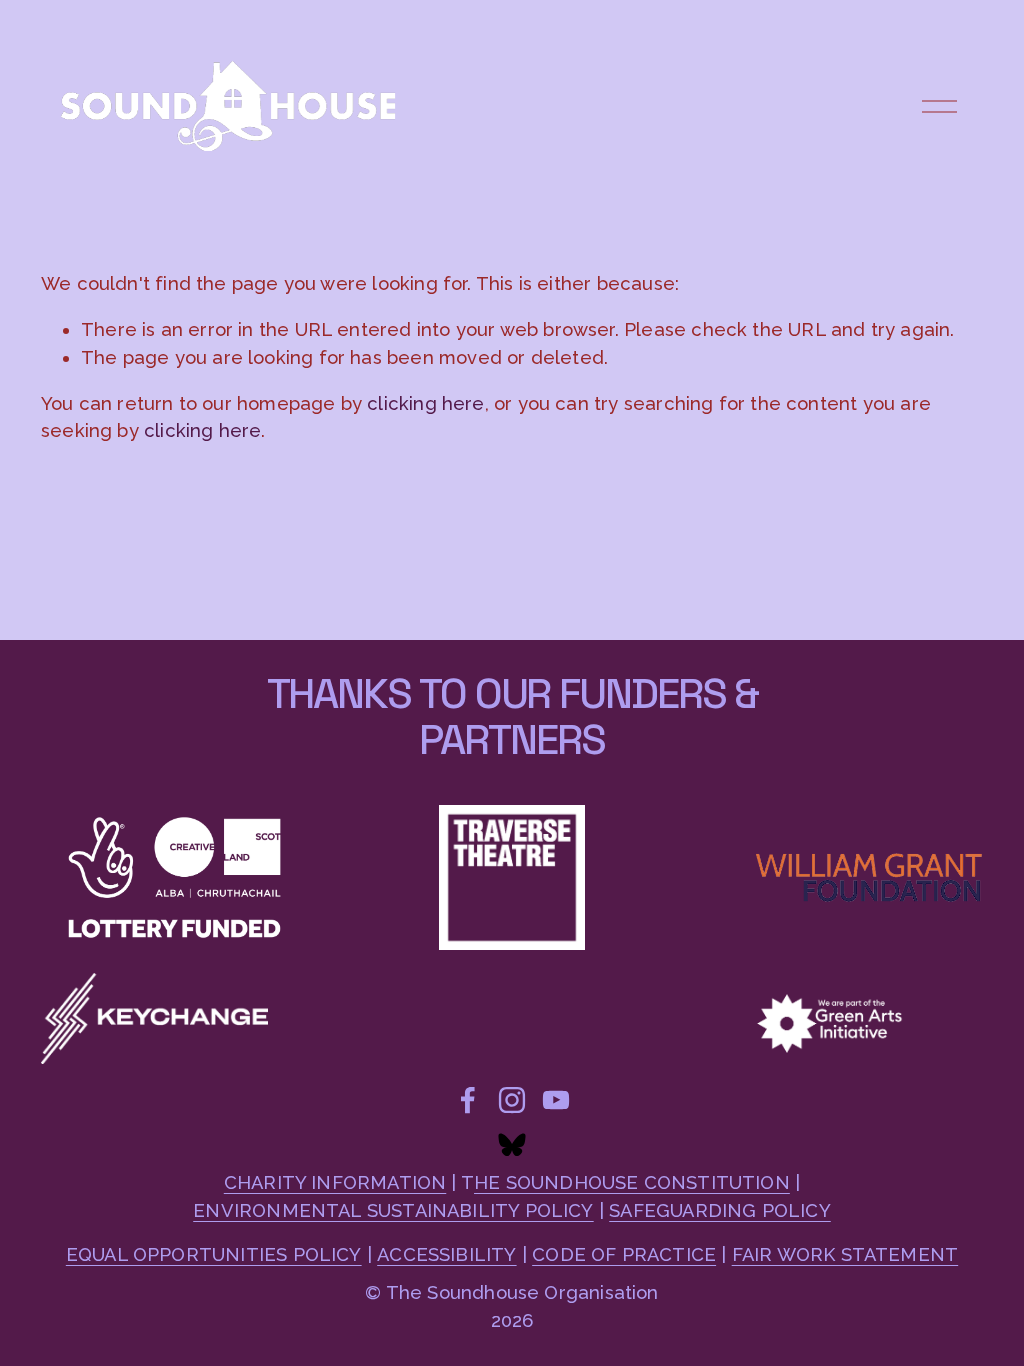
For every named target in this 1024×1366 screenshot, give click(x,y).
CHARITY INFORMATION (335, 1182)
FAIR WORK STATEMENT (845, 1254)
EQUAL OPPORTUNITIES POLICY (214, 1254)
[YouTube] (556, 1100)
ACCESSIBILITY (446, 1254)
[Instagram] (512, 1100)
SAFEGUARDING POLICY (720, 1210)
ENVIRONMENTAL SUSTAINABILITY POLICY (393, 1210)
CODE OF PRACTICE (624, 1254)
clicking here (425, 403)
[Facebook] (468, 1100)
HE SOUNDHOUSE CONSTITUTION (632, 1182)
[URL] (512, 1144)
